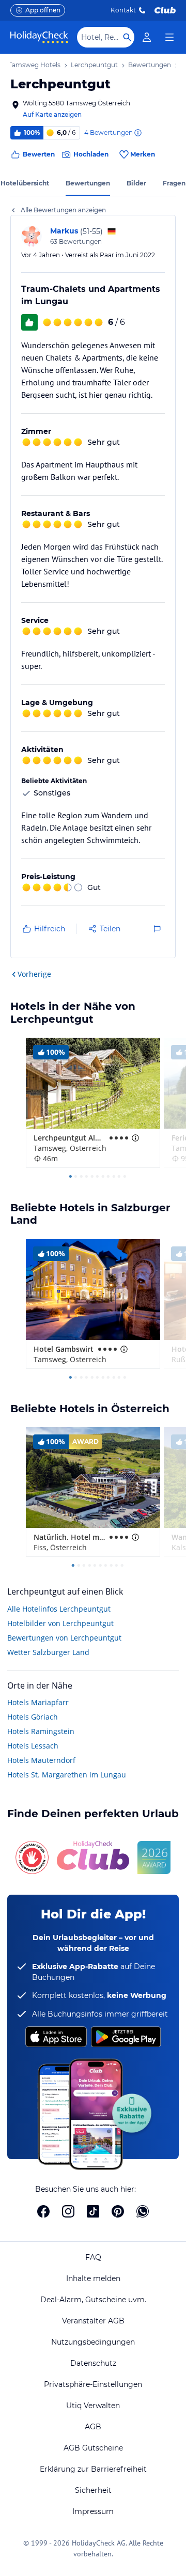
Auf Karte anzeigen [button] (52, 114)
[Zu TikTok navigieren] (93, 2211)
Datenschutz (93, 2363)
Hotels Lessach (33, 1746)
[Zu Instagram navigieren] (68, 2211)
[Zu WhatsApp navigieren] (143, 2211)
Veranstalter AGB (93, 2321)
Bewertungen (88, 183)
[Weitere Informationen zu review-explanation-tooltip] (137, 133)
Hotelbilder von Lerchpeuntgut (60, 1623)
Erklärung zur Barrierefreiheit (93, 2469)
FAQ (93, 2257)
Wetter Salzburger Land (48, 1652)
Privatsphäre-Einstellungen (93, 2384)
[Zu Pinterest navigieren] (118, 2211)
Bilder (136, 183)
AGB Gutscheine (93, 2448)
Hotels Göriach (33, 1717)
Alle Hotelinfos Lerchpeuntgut (59, 1609)
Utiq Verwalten (93, 2406)
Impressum (93, 2511)
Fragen (174, 183)
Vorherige (34, 974)
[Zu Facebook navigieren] (43, 2211)
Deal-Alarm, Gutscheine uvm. (93, 2300)
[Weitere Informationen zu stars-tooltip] (134, 1138)
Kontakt (123, 10)
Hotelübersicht (25, 183)
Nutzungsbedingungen (93, 2342)
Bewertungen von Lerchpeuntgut (64, 1638)
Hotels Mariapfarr (38, 1702)
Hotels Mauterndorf (41, 1760)
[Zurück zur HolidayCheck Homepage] (39, 37)
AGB (93, 2427)
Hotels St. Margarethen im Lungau (67, 1775)
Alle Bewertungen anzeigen (63, 210)
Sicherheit (93, 2490)
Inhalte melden (93, 2278)
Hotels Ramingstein (41, 1731)
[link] (147, 37)
